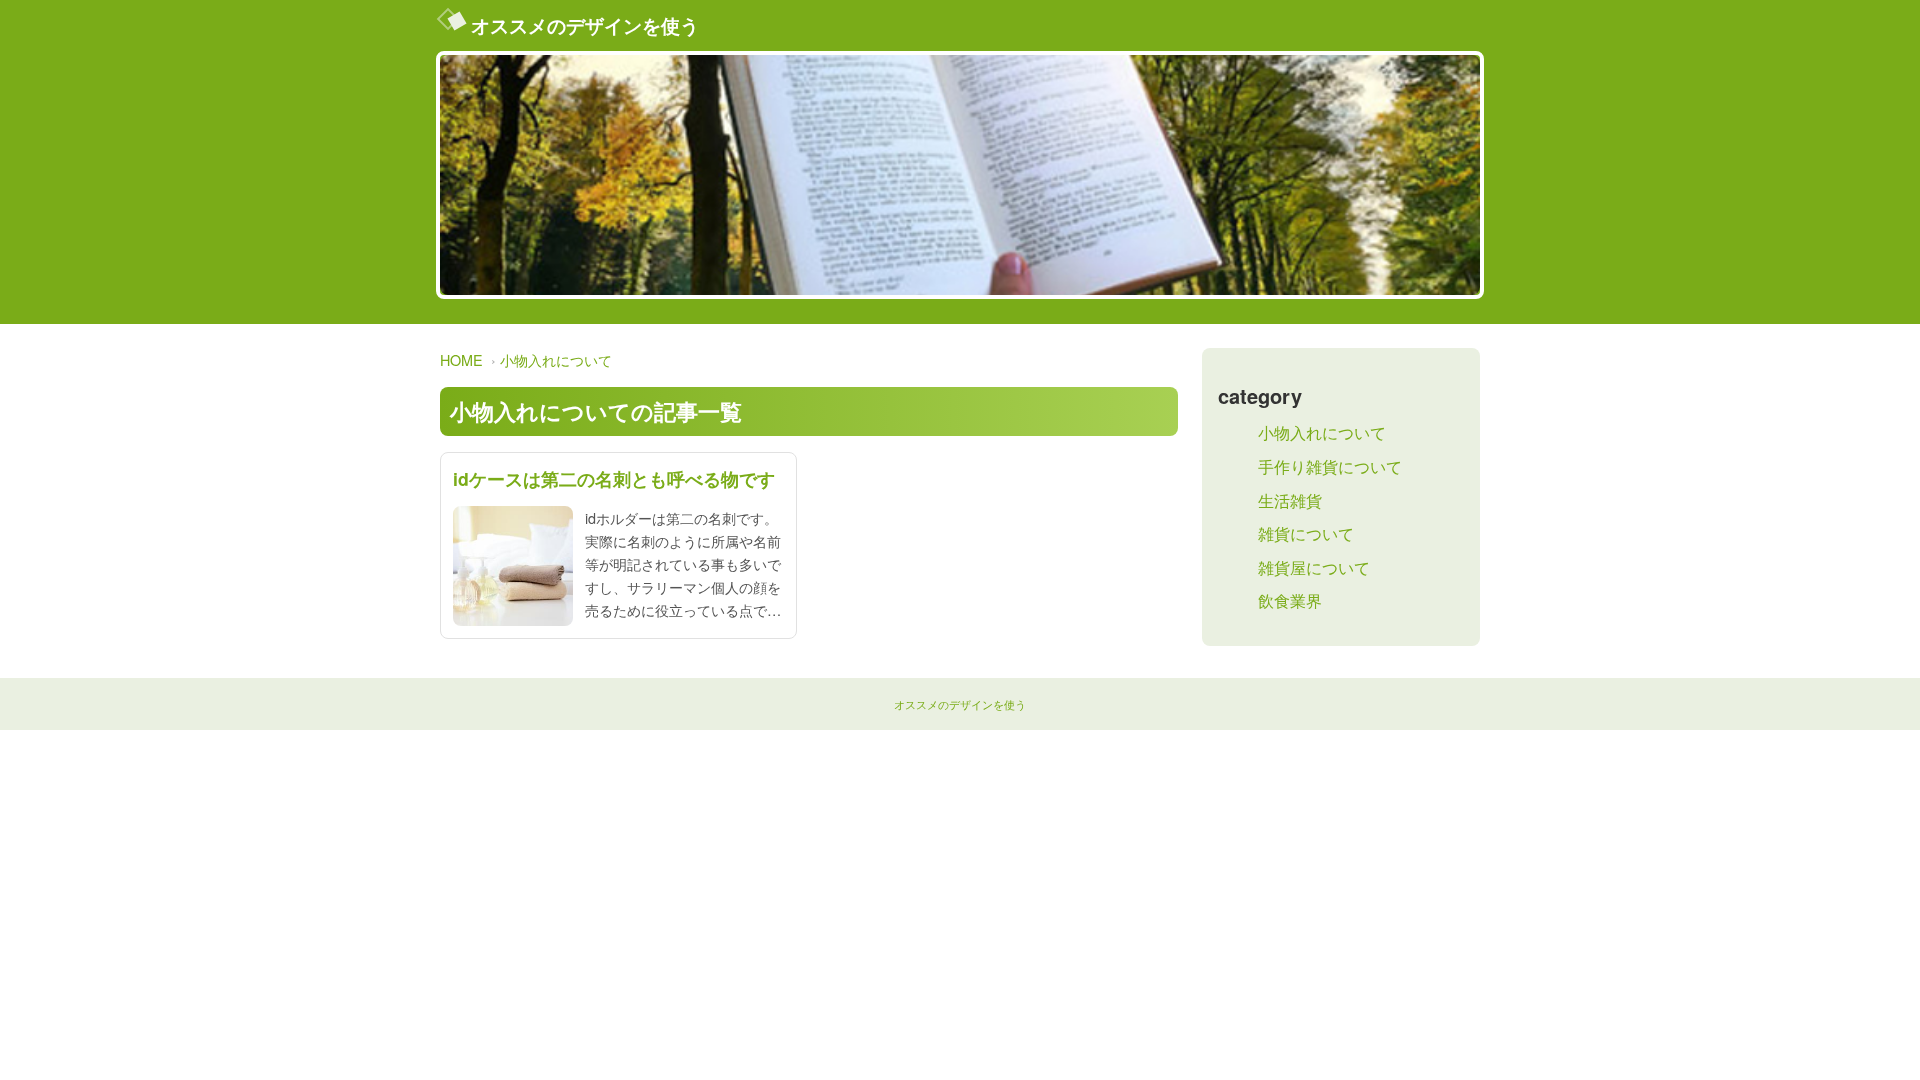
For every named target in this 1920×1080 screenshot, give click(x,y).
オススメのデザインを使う (585, 25)
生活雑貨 (1290, 500)
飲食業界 (1290, 600)
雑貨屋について (1314, 567)
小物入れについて (556, 359)
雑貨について (1306, 533)
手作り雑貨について (1330, 466)
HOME (461, 359)
